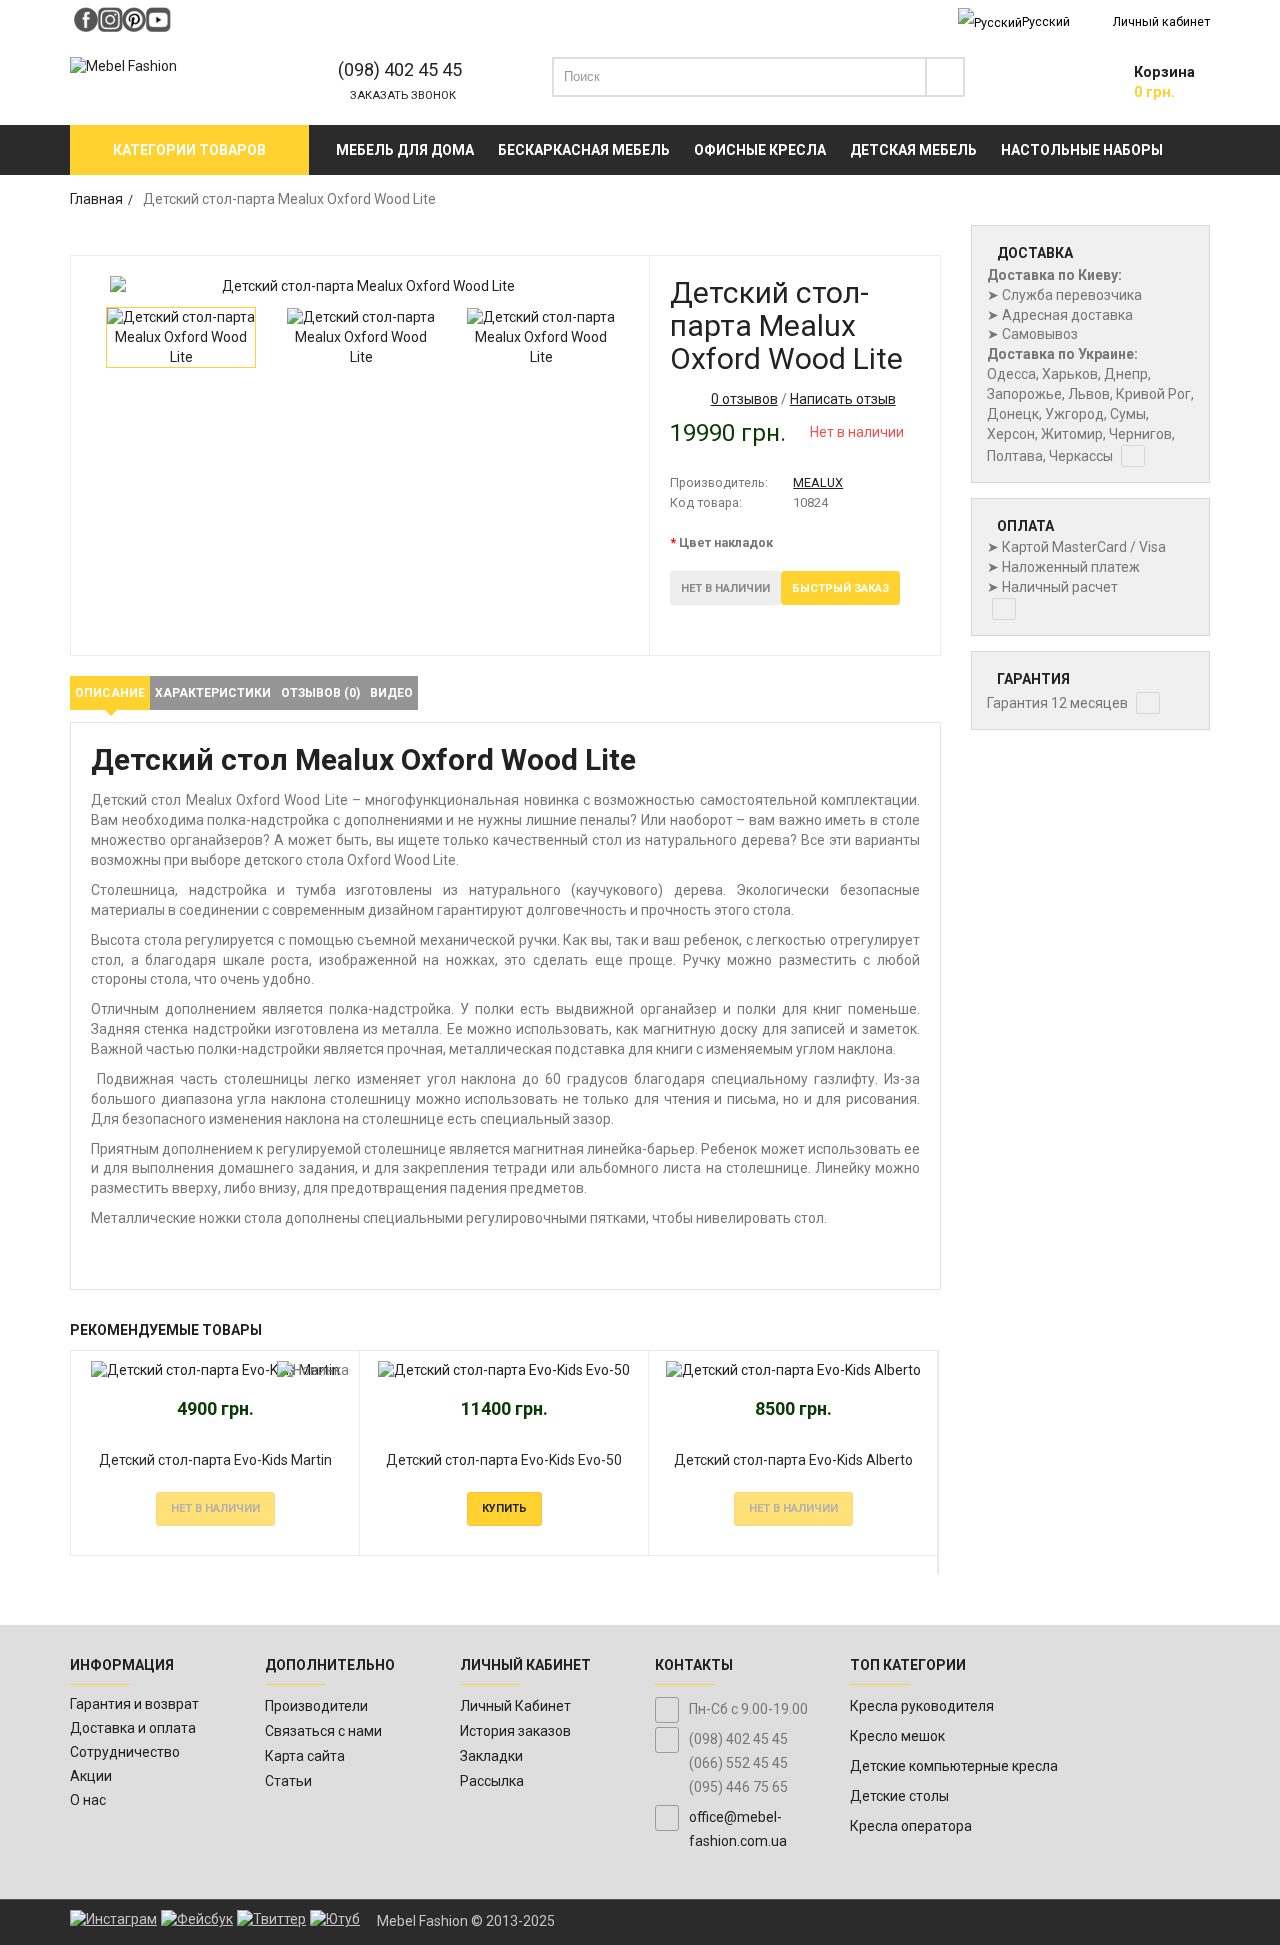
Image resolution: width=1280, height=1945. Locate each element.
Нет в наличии (725, 588)
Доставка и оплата (133, 1728)
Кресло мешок (897, 1736)
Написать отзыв (843, 399)
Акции (91, 1776)
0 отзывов (744, 399)
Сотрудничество (125, 1752)
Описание (110, 693)
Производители (316, 1706)
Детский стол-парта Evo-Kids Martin (215, 1460)
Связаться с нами (323, 1731)
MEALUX (818, 482)
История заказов (515, 1731)
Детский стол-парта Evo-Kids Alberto (793, 1460)
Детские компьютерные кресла (954, 1766)
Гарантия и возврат (134, 1704)
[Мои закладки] (1065, 81)
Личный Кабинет (515, 1706)
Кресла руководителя (922, 1706)
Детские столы (899, 1796)
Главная (96, 199)
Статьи (288, 1781)
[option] (360, 286)
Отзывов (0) (320, 693)
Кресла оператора (911, 1826)
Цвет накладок (726, 542)
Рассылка (492, 1781)
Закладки (491, 1756)
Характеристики (213, 693)
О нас (88, 1800)
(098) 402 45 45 (400, 69)
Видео (391, 693)
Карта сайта (305, 1756)
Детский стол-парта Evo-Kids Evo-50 (504, 1460)
